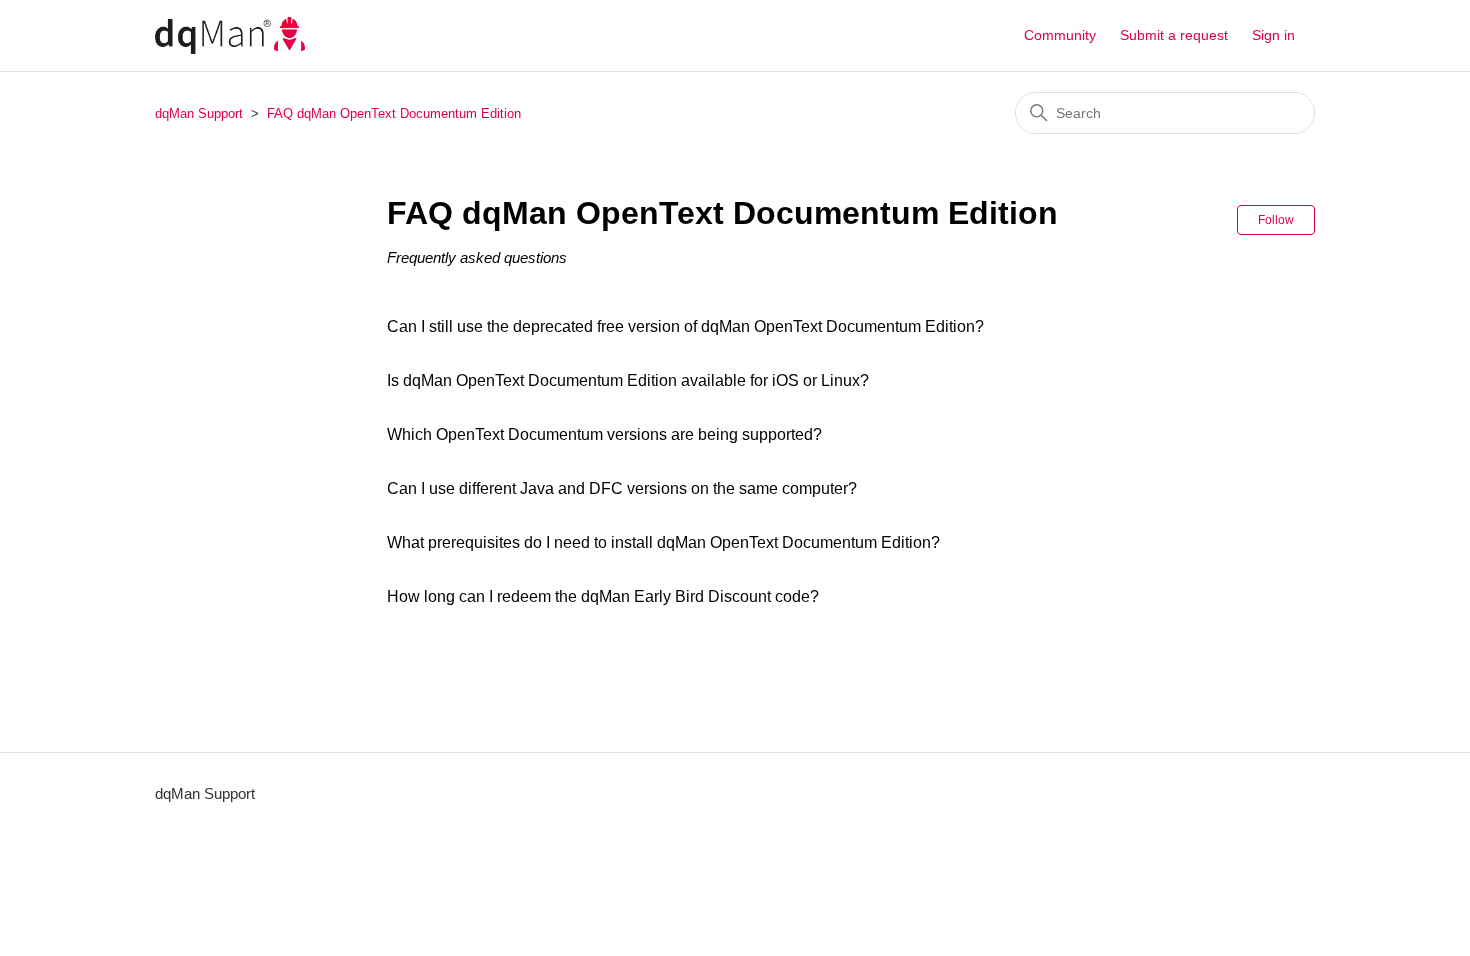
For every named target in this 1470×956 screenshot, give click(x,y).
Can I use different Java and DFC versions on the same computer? (622, 488)
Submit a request (1174, 35)
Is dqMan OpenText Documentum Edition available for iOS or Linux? (628, 380)
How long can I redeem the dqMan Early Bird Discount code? (603, 596)
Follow (1276, 220)
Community (1060, 35)
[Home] (230, 35)
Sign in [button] (1273, 35)
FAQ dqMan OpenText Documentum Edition (394, 113)
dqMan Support (199, 113)
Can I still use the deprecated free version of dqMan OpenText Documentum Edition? (685, 326)
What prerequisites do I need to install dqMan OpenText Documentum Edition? (663, 542)
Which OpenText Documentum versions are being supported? (604, 434)
